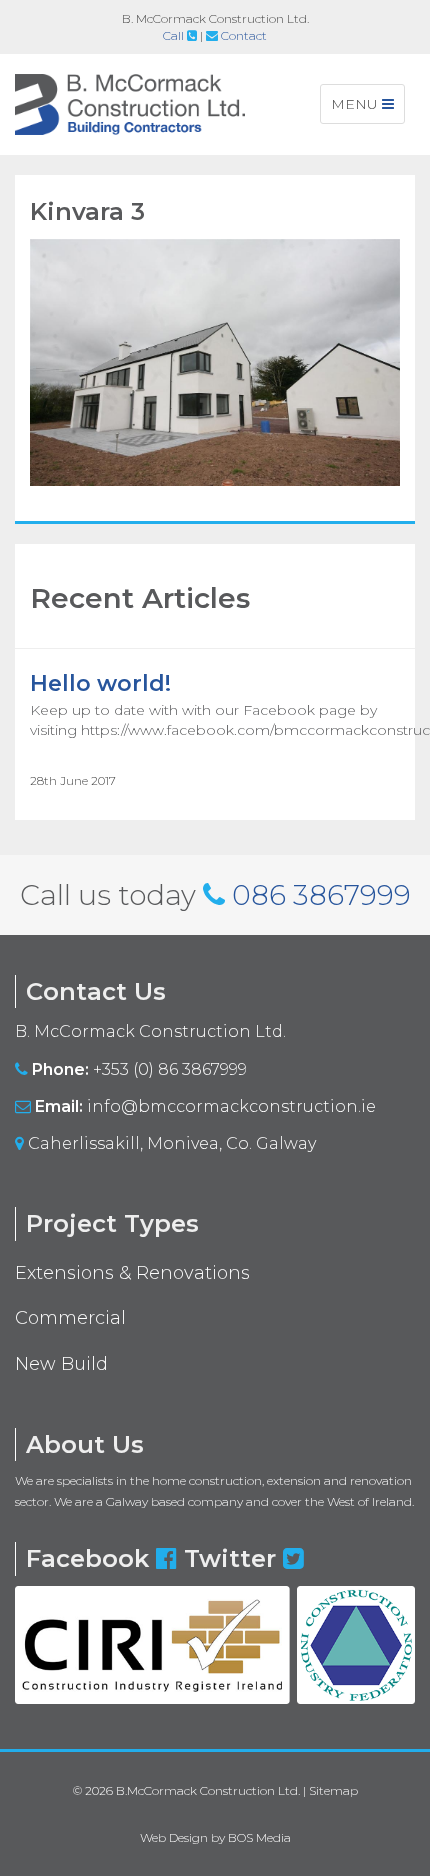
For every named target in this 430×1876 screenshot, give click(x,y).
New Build (61, 1364)
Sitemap (333, 1790)
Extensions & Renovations (132, 1273)
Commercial (70, 1318)
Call (175, 35)
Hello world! (100, 683)
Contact (242, 35)
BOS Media (259, 1837)
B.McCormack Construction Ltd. (208, 1790)
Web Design (174, 1837)
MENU (366, 109)
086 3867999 (321, 895)
